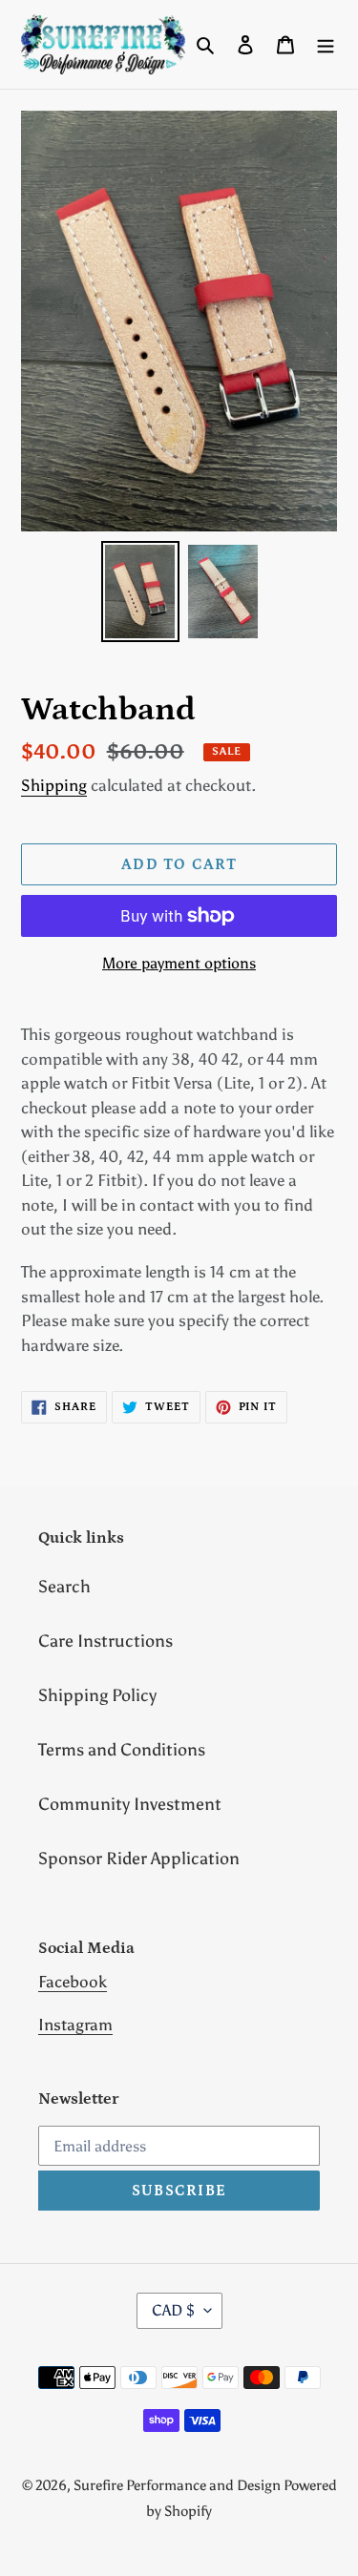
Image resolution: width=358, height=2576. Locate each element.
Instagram (75, 2025)
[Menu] (326, 44)
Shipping (54, 785)
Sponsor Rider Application (139, 1859)
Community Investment (130, 1804)
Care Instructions (105, 1641)
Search (64, 1587)
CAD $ (173, 2310)
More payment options (179, 963)
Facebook (73, 1982)
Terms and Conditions (122, 1750)
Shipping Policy (97, 1695)
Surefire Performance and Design (179, 2485)
